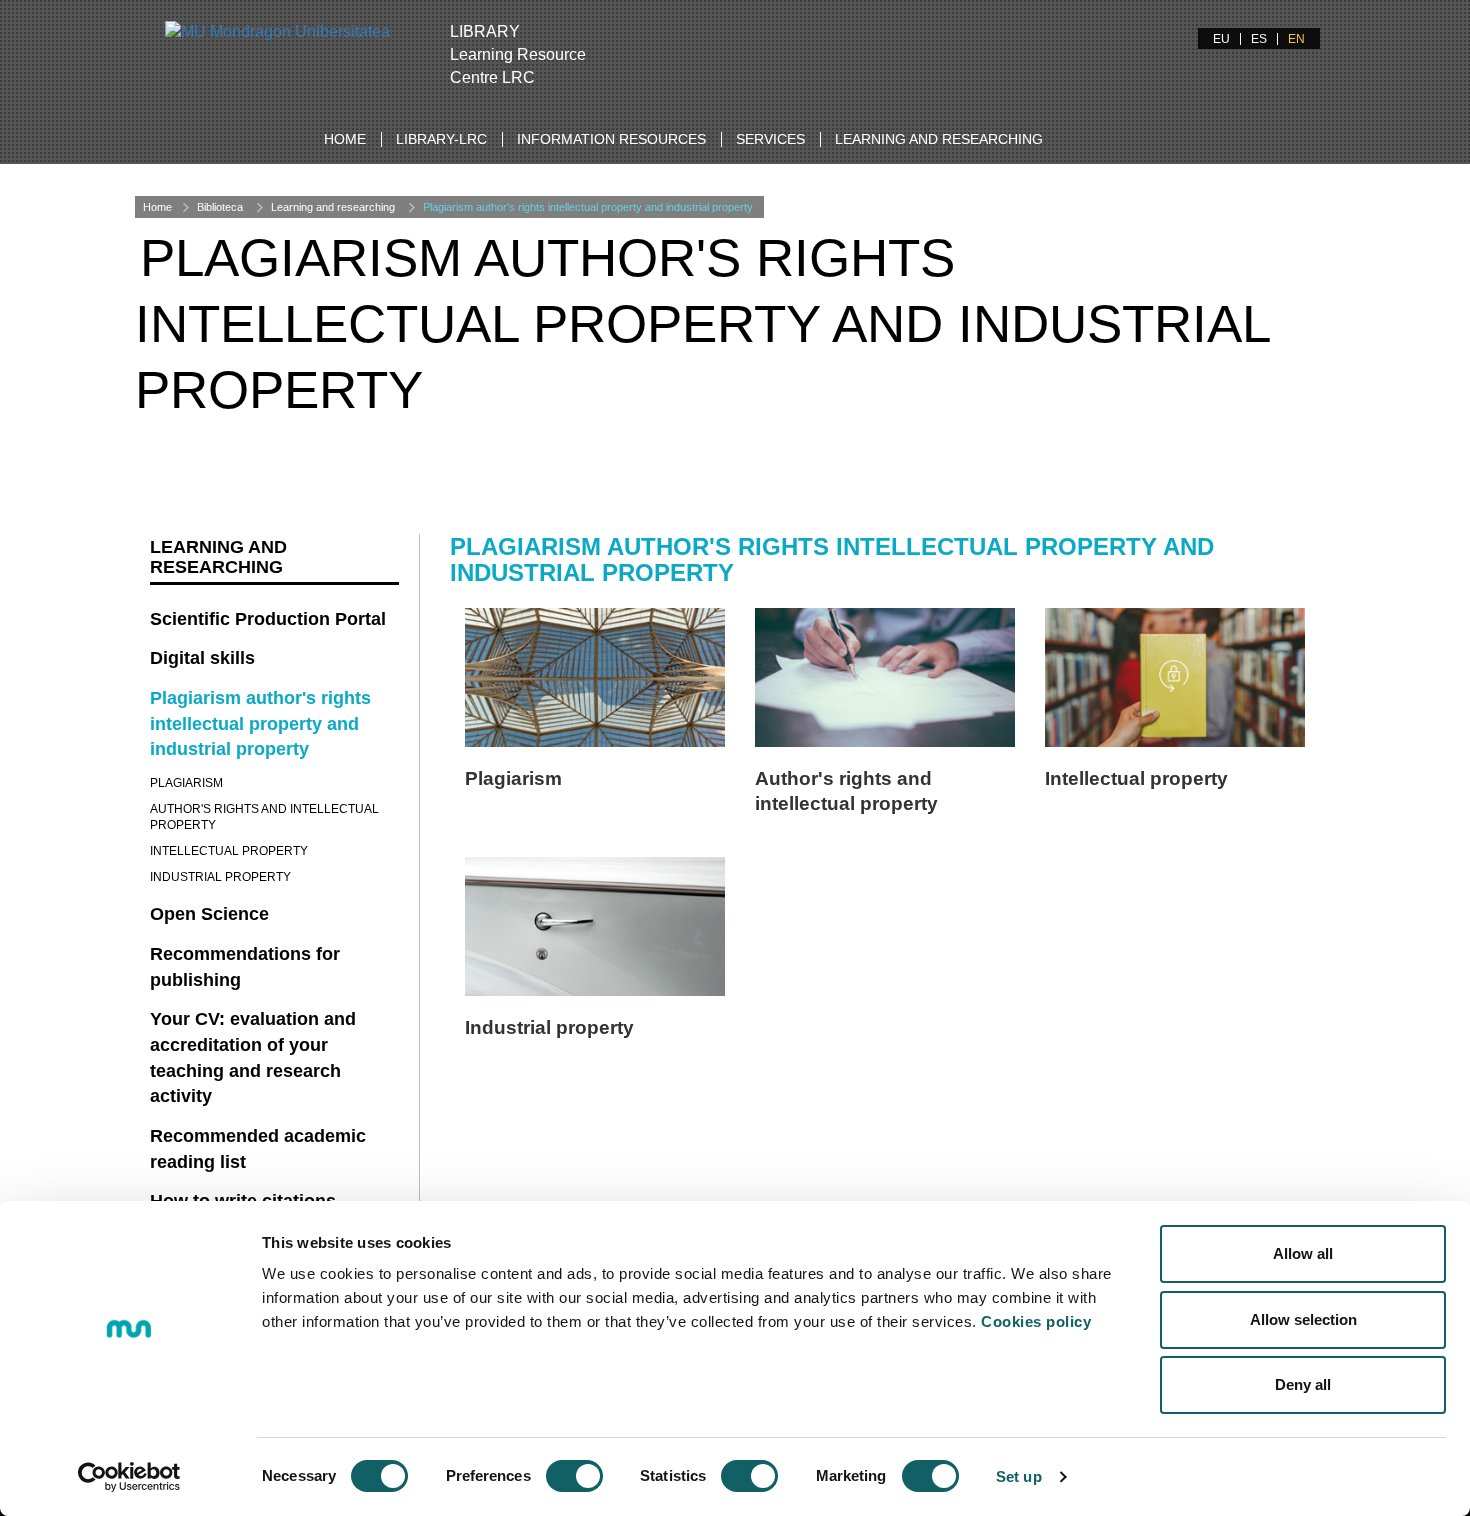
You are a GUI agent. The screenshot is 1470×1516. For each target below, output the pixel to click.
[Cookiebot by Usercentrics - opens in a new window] (129, 1477)
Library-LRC (441, 139)
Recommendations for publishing (245, 967)
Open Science (209, 914)
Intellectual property (1136, 778)
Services (770, 139)
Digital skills (202, 658)
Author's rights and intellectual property (264, 817)
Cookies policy (1036, 1321)
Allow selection (1303, 1319)
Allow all (1303, 1253)
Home (345, 139)
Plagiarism (513, 778)
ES (1259, 39)
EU (1221, 39)
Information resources (611, 139)
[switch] (574, 1476)
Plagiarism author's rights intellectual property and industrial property (588, 207)
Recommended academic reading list (258, 1149)
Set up (1019, 1476)
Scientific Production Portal (268, 619)
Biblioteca (220, 207)
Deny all (1303, 1384)
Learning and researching (939, 139)
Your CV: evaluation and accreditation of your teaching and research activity (253, 1057)
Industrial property (549, 1027)
